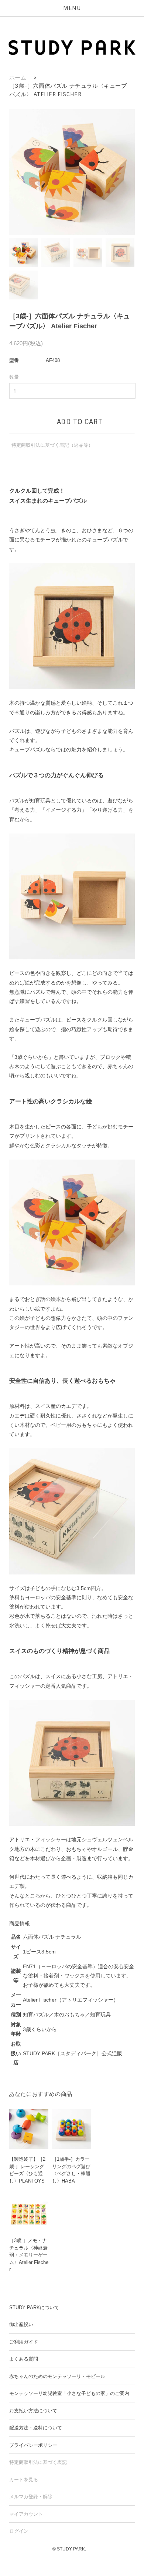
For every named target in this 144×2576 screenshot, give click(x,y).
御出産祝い (21, 2325)
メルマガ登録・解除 (31, 2497)
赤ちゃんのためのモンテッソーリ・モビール (57, 2376)
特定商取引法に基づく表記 (38, 2462)
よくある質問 (24, 2359)
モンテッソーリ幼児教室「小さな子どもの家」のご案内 (69, 2393)
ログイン (19, 2531)
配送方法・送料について (36, 2428)
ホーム (18, 78)
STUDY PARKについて (34, 2307)
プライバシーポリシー (33, 2445)
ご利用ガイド (24, 2342)
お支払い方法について (33, 2411)
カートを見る (24, 2480)
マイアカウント (26, 2514)
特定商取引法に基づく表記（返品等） (52, 445)
